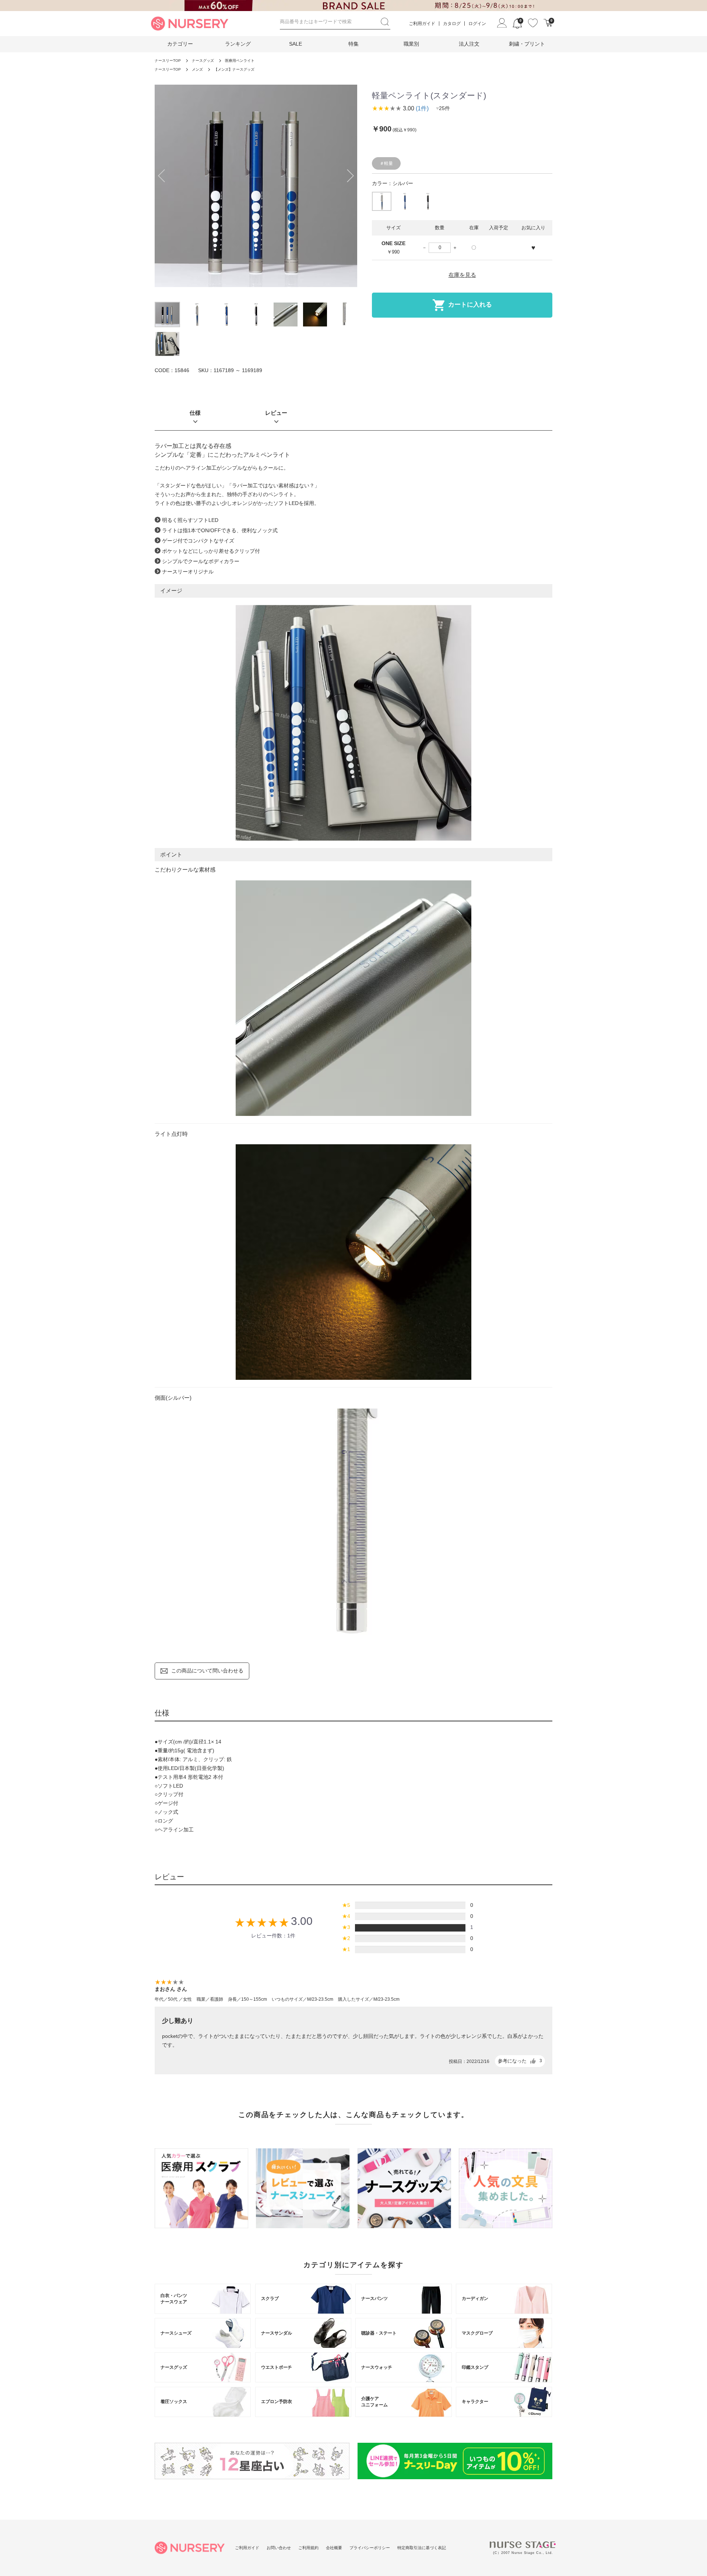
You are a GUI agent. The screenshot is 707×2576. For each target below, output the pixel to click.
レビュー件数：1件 (273, 1936)
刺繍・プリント (527, 44)
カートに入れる (470, 305)
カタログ (452, 24)
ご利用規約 (308, 2548)
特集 (353, 44)
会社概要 (334, 2548)
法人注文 (469, 44)
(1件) (422, 108)
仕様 (195, 413)
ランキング (238, 44)
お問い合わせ (279, 2548)
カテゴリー (180, 44)
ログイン (477, 24)
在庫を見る (462, 275)
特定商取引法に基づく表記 (422, 2548)
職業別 (411, 44)
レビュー (276, 413)
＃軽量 (386, 163)
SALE (296, 44)
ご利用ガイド (422, 24)
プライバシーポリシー (370, 2548)
